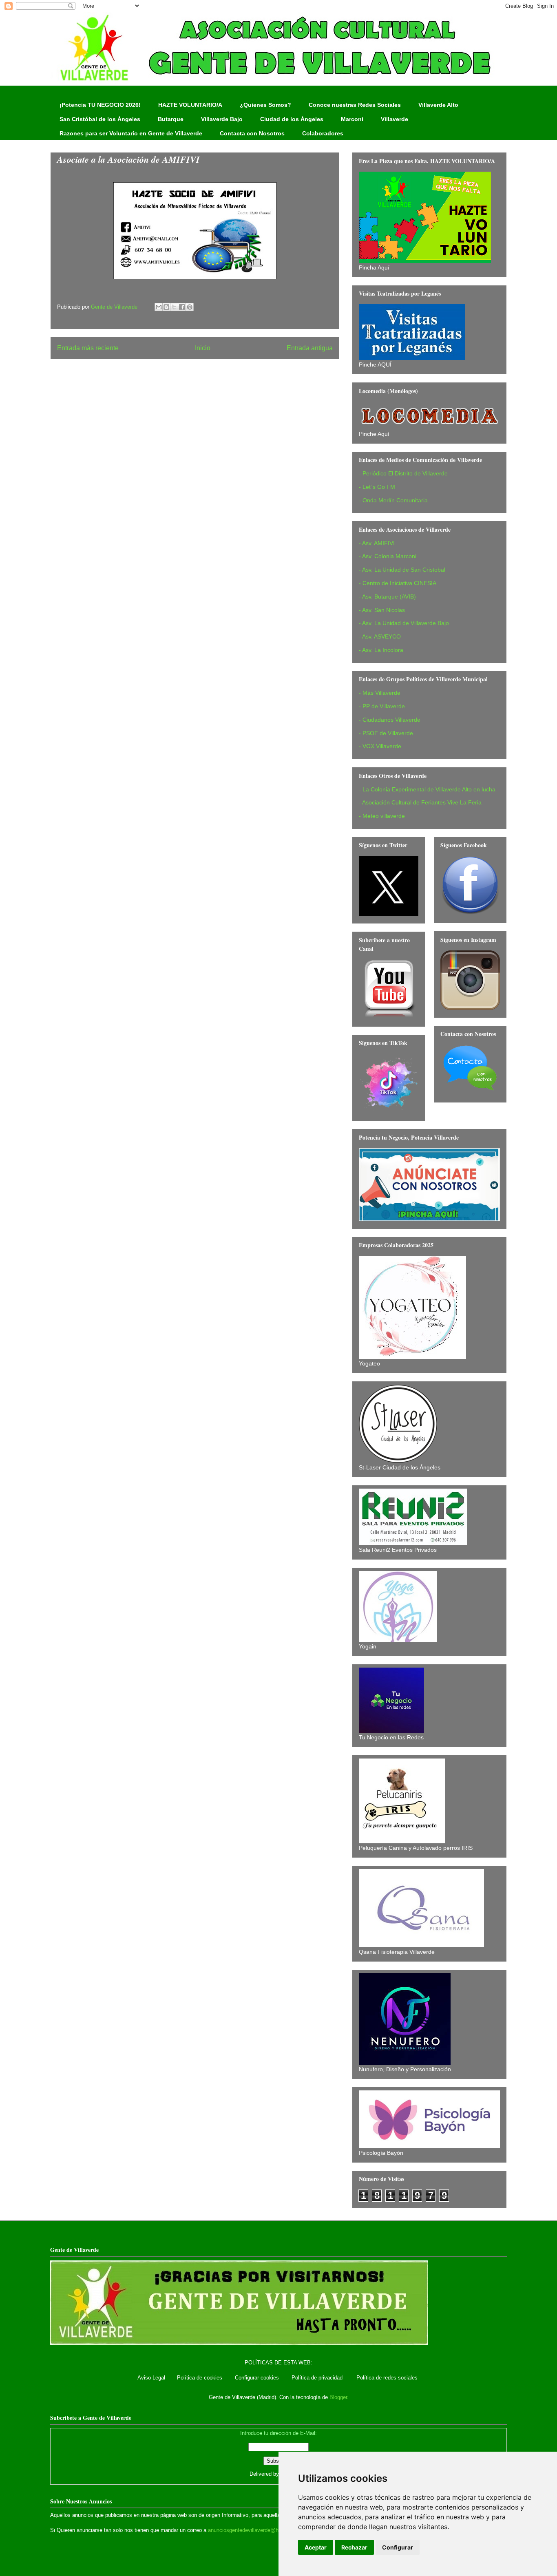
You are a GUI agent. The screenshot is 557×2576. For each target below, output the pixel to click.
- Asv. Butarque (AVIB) (387, 597)
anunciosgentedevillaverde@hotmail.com (256, 2530)
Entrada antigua (310, 348)
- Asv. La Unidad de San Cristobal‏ (402, 570)
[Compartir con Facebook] (182, 307)
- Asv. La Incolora (381, 650)
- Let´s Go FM (377, 487)
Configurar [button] (398, 2547)
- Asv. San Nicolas (382, 610)
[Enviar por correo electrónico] (159, 307)
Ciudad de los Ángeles (292, 119)
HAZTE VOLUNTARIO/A (190, 105)
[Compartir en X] (174, 307)
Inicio (203, 348)
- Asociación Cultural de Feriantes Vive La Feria (420, 802)
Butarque (171, 119)
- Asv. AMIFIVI (377, 543)
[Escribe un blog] (166, 307)
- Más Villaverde (380, 693)
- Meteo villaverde (382, 816)
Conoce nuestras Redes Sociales (355, 105)
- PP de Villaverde (382, 706)
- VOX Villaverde (380, 746)
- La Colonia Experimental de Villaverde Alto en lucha (427, 789)
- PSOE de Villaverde (386, 733)
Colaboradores (323, 133)
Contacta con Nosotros (252, 133)
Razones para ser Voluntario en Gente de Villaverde (131, 133)
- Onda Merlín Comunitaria (393, 500)
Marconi (352, 119)
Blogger (338, 2397)
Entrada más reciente (88, 348)
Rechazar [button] (354, 2547)
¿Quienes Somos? (265, 105)
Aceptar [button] (316, 2547)
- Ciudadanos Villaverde (390, 720)
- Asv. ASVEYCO (380, 636)
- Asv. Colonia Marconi (388, 556)
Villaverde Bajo (222, 119)
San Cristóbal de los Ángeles (100, 119)
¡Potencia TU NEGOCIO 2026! (100, 105)
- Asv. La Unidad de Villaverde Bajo (404, 623)
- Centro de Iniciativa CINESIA (398, 583)
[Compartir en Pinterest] (190, 307)
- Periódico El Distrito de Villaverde (403, 473)
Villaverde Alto (438, 105)
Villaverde (395, 119)
